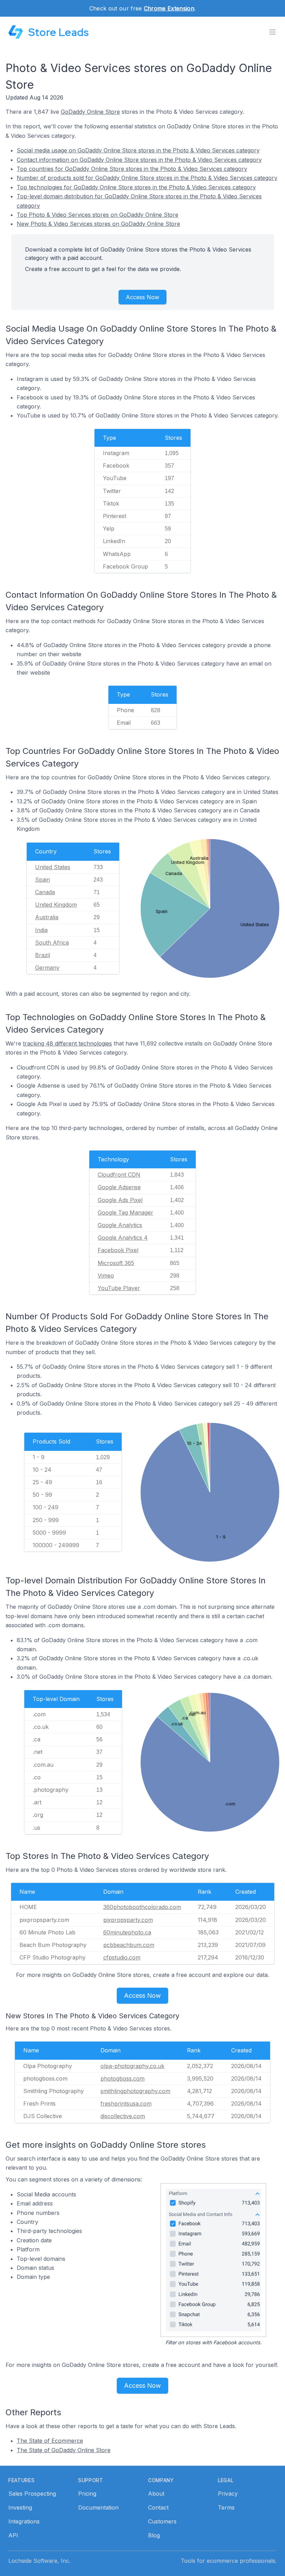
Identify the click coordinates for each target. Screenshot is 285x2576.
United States (53, 867)
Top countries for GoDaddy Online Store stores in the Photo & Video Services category (132, 169)
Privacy (228, 2494)
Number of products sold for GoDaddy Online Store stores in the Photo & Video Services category (147, 178)
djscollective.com (123, 2116)
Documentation (98, 2507)
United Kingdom (56, 905)
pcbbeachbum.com (129, 1945)
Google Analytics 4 (123, 1238)
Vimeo (106, 1275)
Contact (158, 2507)
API (13, 2535)
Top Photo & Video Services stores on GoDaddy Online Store (97, 215)
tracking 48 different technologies (67, 1043)
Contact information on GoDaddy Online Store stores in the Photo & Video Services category (139, 160)
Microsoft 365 (116, 1263)
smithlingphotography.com (135, 2091)
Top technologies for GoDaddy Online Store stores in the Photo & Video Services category (136, 187)
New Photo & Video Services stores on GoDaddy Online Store (98, 224)
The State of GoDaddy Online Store (64, 2450)
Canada (45, 892)
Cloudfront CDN (119, 1175)
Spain (43, 880)
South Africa (52, 943)
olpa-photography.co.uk (132, 2066)
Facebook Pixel (118, 1250)
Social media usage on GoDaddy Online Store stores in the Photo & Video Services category (138, 150)
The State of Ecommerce (50, 2441)
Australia (47, 917)
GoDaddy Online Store (90, 112)
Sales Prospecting (32, 2494)
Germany (47, 968)
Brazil (43, 955)
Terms (226, 2507)
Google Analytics (120, 1225)
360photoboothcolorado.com (142, 1907)
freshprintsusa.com (126, 2104)
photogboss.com (123, 2078)
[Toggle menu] (272, 32)
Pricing (87, 2494)
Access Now (142, 297)
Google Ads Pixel (120, 1200)
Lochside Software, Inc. (39, 2561)
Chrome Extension (169, 8)
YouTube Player (119, 1288)
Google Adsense (119, 1187)
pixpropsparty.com (128, 1920)
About (156, 2494)
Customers (162, 2521)
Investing (20, 2507)
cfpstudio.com (122, 1957)
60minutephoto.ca (127, 1932)
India (41, 930)
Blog (154, 2535)
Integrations (24, 2521)
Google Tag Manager (125, 1213)
